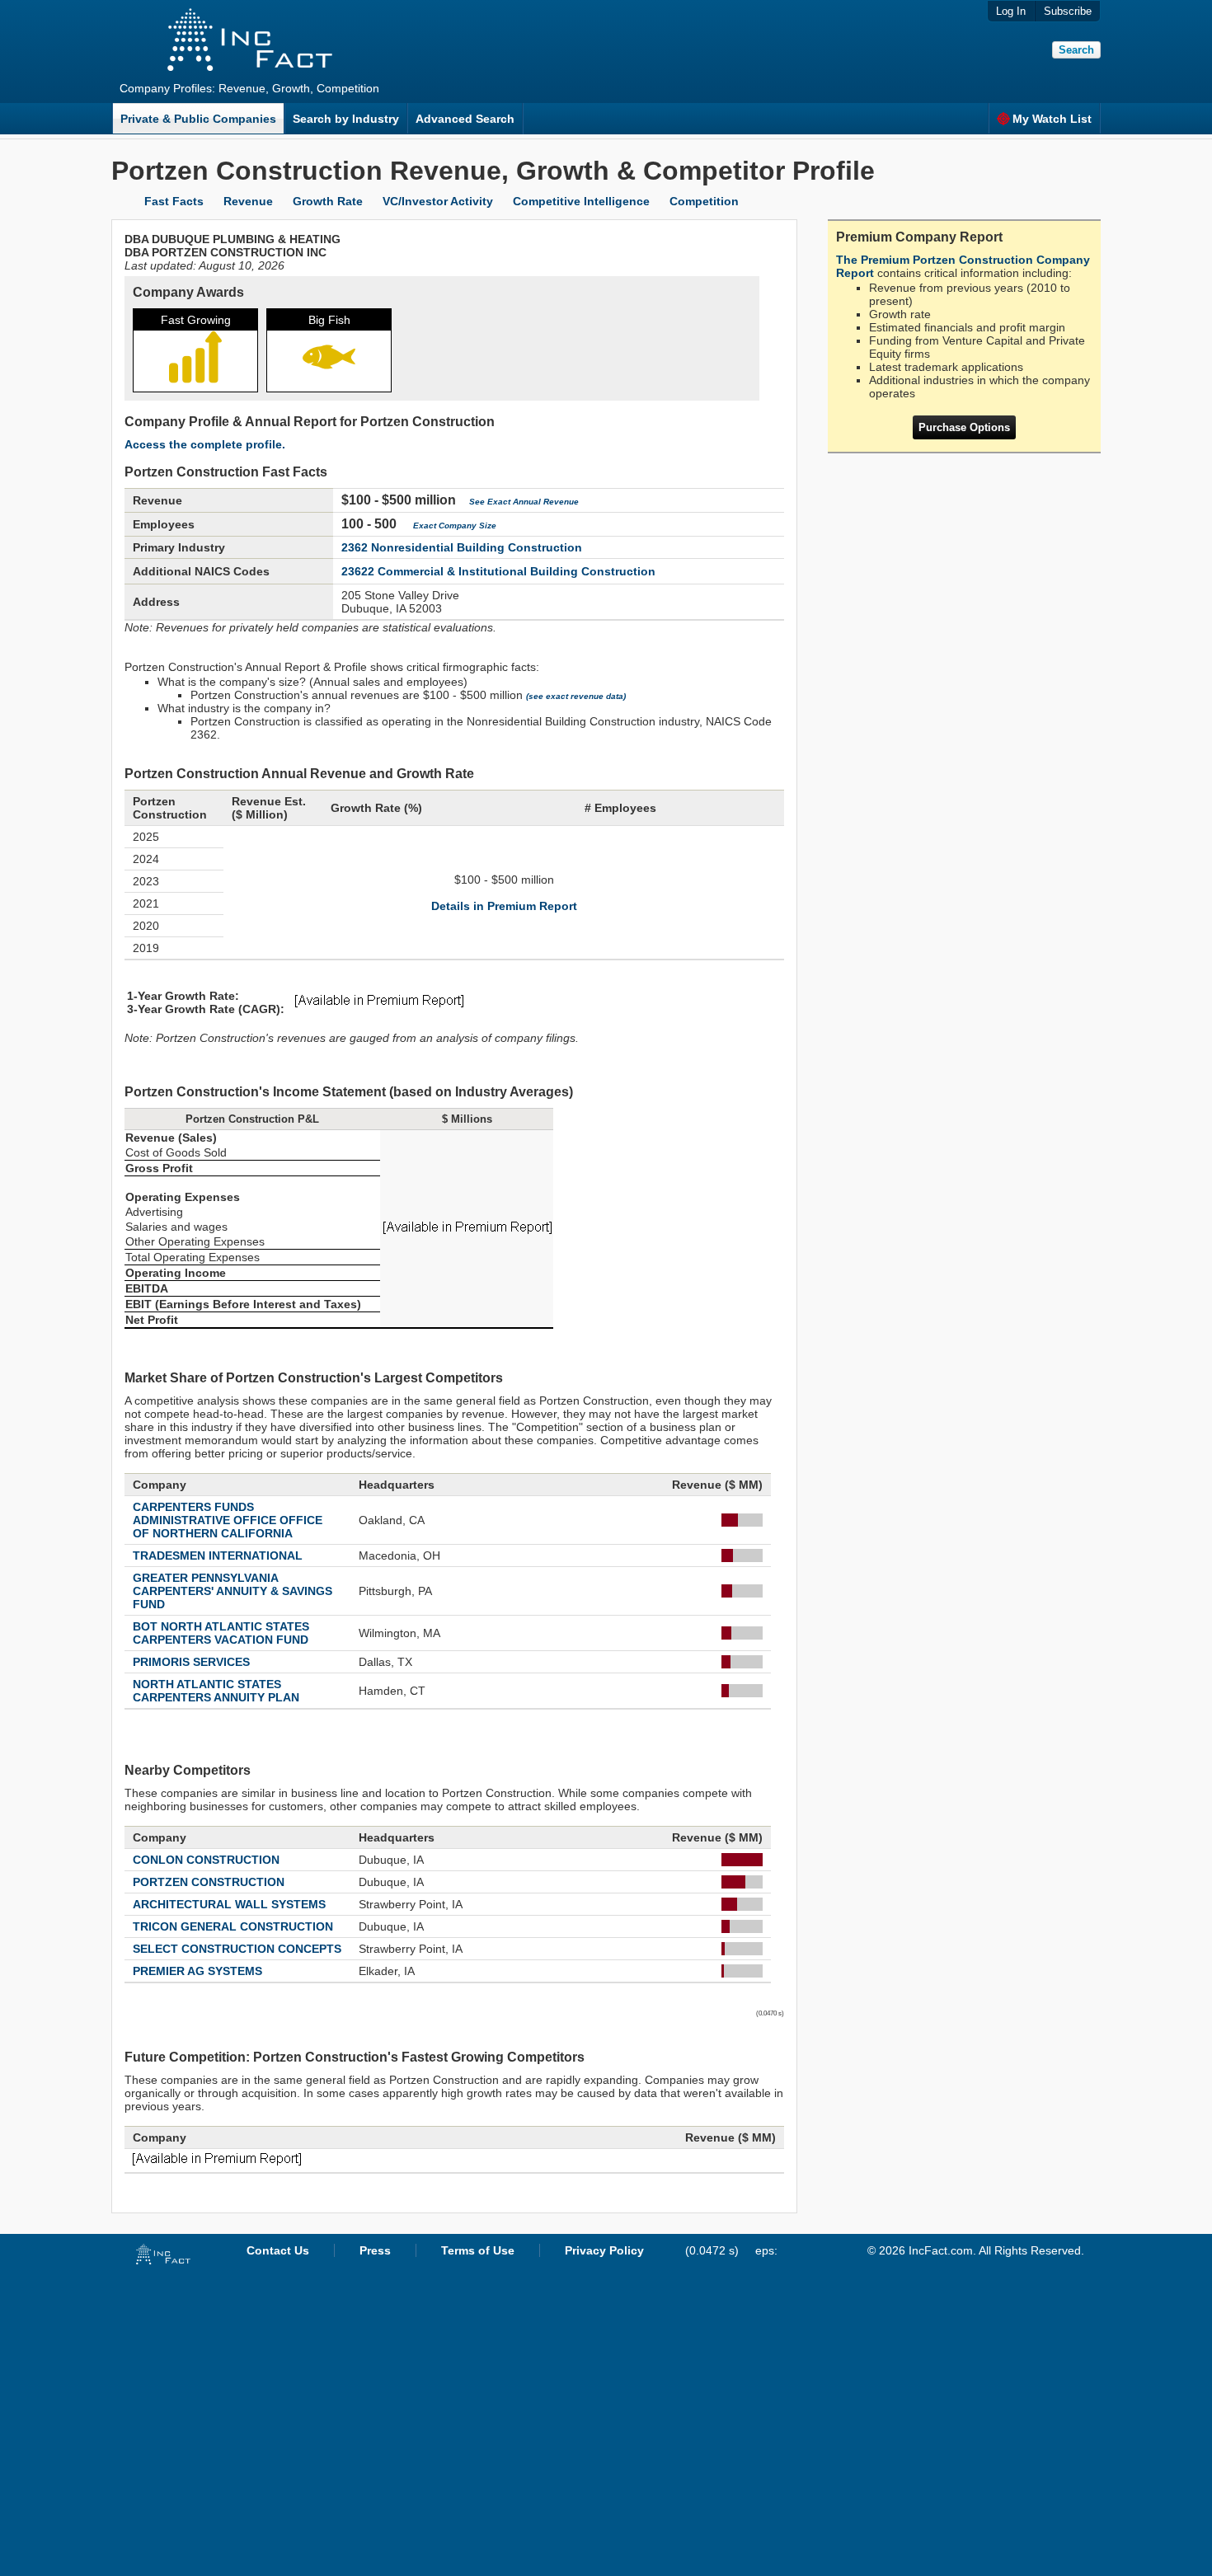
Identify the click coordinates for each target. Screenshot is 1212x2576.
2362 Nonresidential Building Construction (462, 547)
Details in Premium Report (504, 906)
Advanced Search (465, 119)
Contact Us (278, 2250)
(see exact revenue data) (576, 696)
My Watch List (1052, 119)
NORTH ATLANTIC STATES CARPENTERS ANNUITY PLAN (216, 1691)
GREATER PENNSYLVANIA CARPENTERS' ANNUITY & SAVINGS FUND (233, 1591)
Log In (1011, 11)
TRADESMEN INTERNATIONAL (218, 1555)
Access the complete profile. (205, 444)
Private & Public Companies (198, 119)
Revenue (248, 201)
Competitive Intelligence (581, 201)
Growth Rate (328, 201)
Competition (704, 201)
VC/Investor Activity (438, 201)
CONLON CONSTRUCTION (206, 1860)
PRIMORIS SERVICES (191, 1662)
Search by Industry (346, 119)
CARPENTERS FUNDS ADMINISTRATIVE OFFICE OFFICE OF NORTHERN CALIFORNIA (228, 1520)
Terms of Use (478, 2250)
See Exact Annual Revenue (524, 502)
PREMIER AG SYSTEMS (197, 1971)
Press (375, 2250)
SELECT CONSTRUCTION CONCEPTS (237, 1949)
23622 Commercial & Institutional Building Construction (498, 571)
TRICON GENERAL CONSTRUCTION (233, 1926)
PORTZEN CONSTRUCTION (209, 1882)
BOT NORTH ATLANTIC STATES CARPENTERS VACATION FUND (221, 1633)
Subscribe (1068, 11)
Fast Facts (174, 201)
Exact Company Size (455, 526)
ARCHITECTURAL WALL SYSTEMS (229, 1904)
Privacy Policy (604, 2250)
